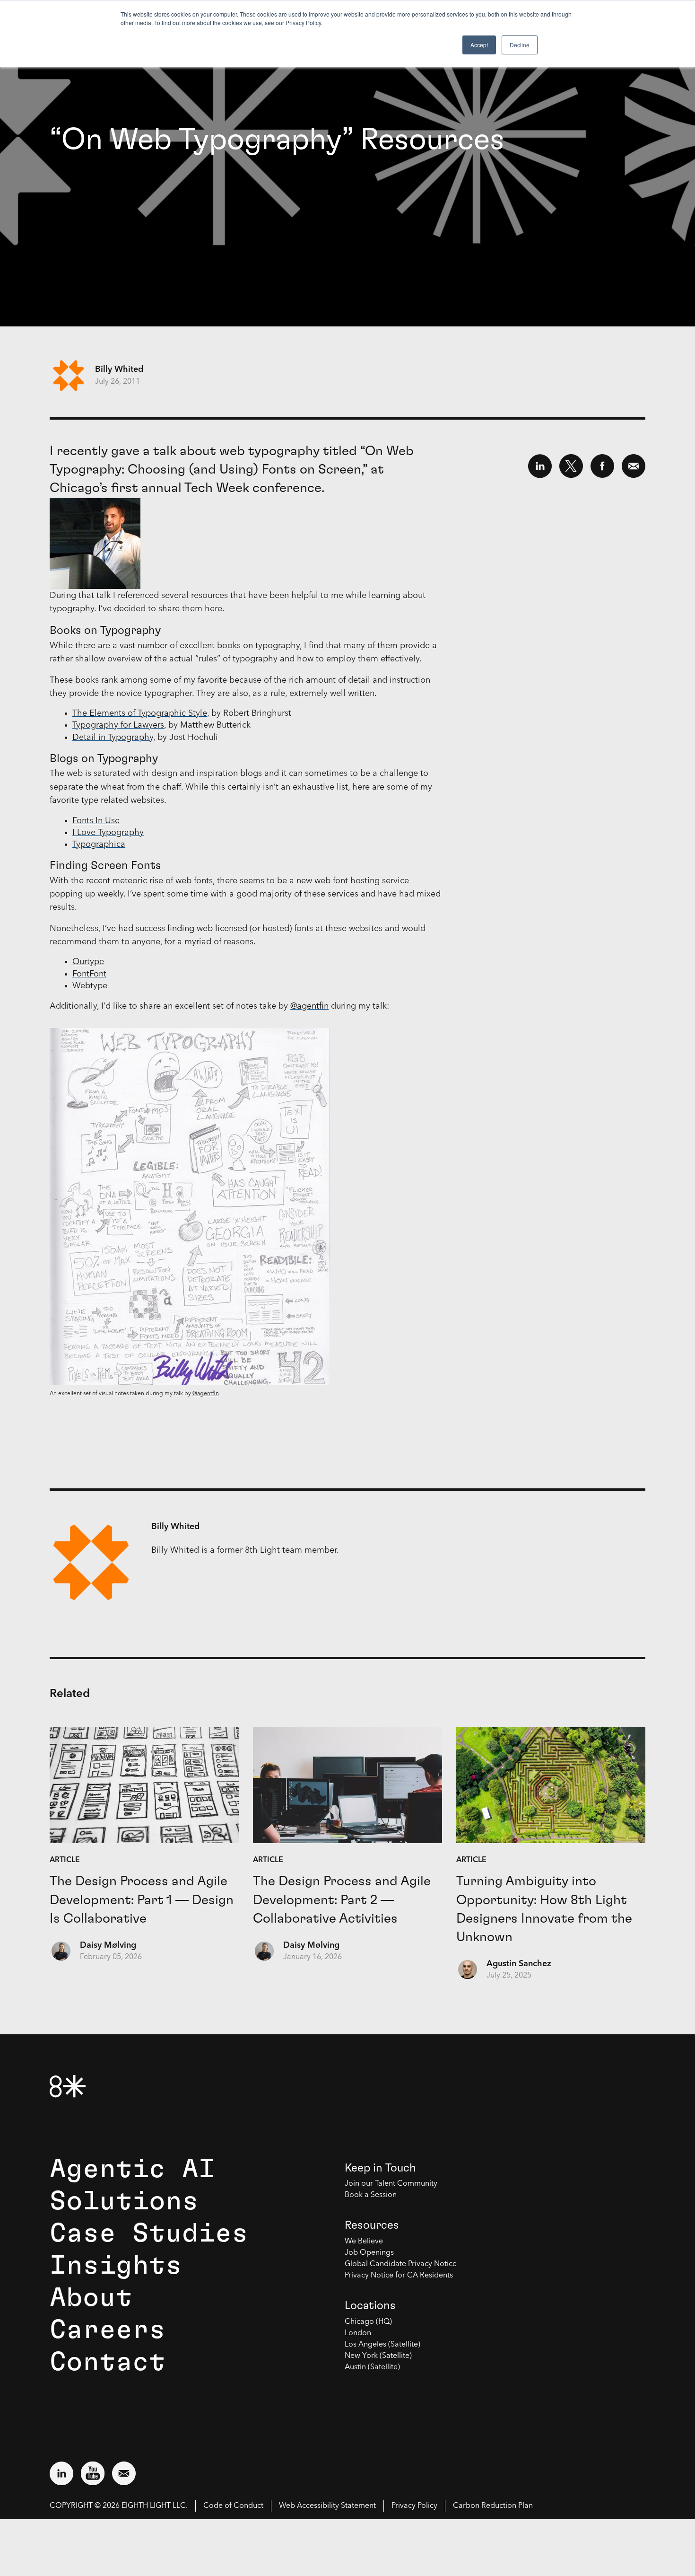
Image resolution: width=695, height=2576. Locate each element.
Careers (108, 2330)
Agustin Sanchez (519, 1964)
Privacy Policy (414, 2506)
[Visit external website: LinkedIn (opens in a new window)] (61, 2473)
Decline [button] (520, 45)
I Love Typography (108, 833)
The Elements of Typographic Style (140, 713)
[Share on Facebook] (602, 466)
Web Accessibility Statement (327, 2506)
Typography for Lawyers (118, 725)
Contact (108, 2362)
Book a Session (371, 2195)
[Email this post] (634, 466)
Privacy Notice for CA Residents (399, 2276)
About (91, 2298)
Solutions (124, 2201)
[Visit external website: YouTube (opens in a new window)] (93, 2473)
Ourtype (88, 962)
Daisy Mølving (108, 1945)
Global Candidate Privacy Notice (401, 2264)
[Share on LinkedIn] (540, 466)
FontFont (89, 974)
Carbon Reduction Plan (493, 2506)
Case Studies (149, 2233)
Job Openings (369, 2253)
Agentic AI (132, 2169)
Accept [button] (479, 45)
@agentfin (309, 1006)
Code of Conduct (233, 2506)
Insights (116, 2266)
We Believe (364, 2242)
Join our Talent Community (391, 2184)
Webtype (90, 986)
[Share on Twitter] (571, 466)
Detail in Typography (113, 738)
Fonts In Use (96, 821)
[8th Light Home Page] (68, 2086)
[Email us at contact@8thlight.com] (124, 2473)
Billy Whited (119, 369)
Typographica (99, 844)
